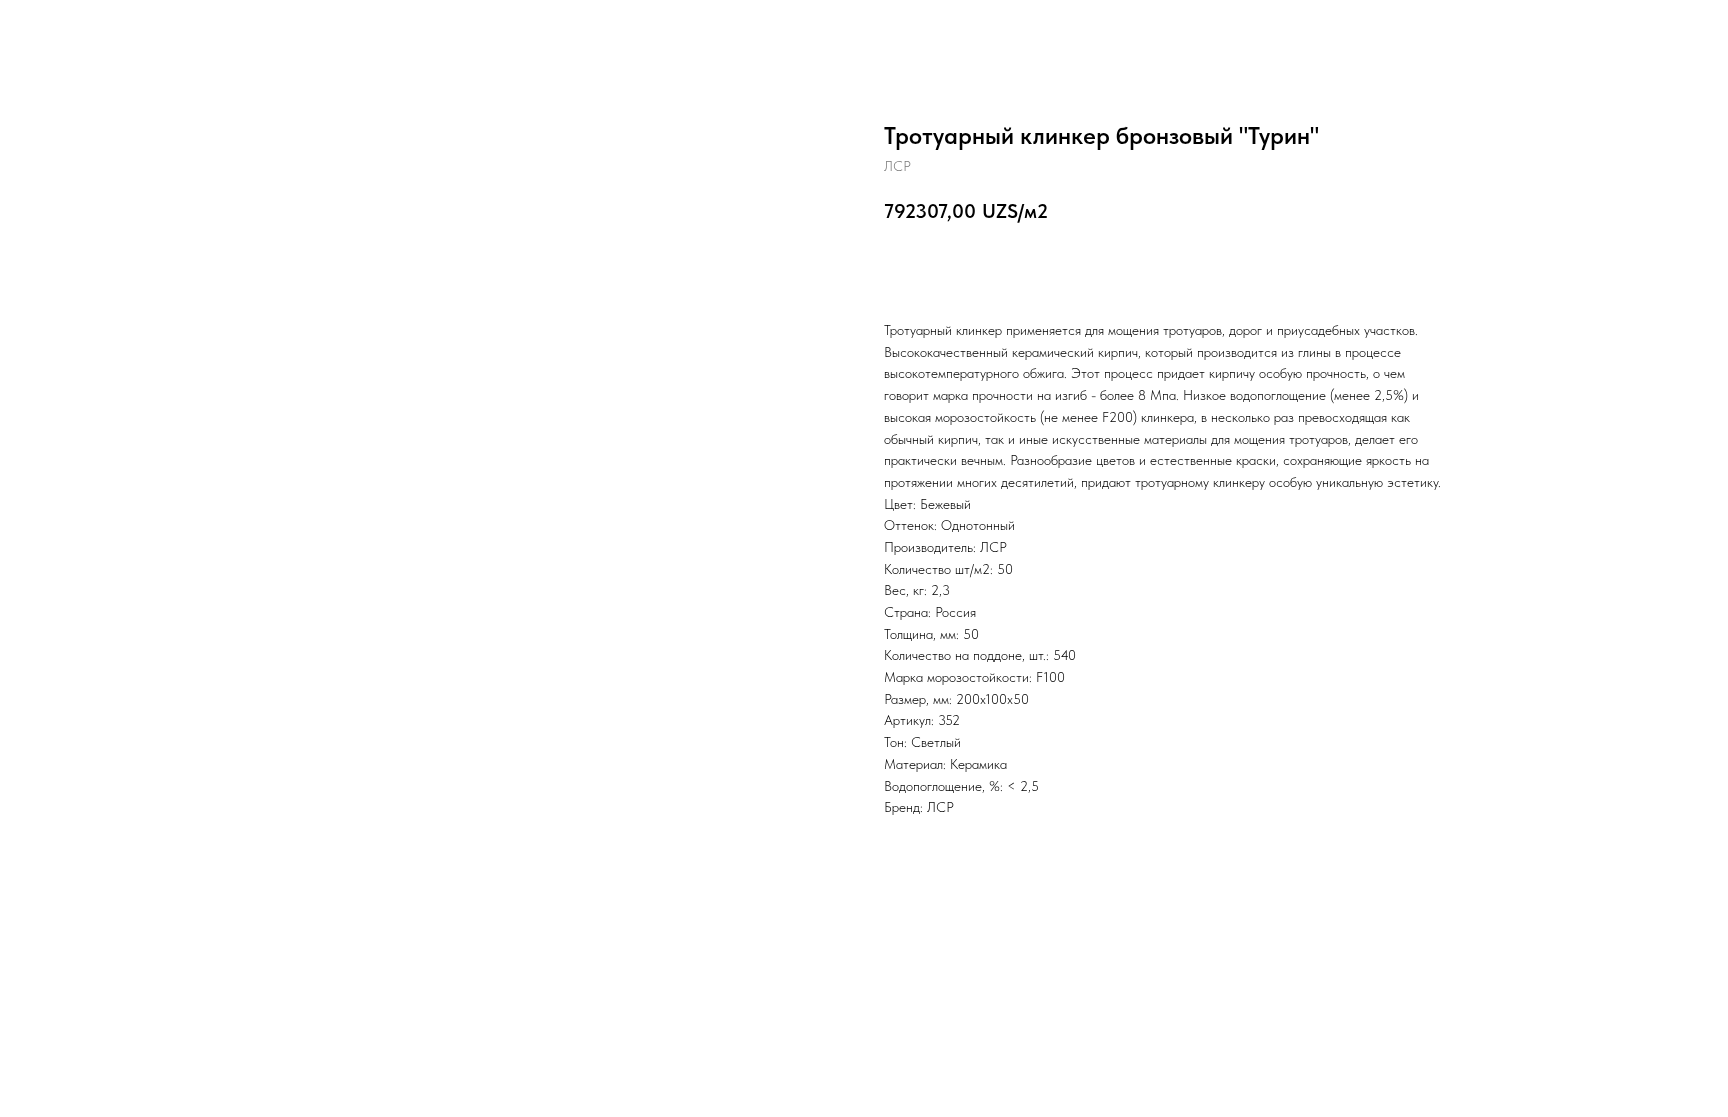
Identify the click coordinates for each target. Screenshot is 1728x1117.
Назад (57, 30)
